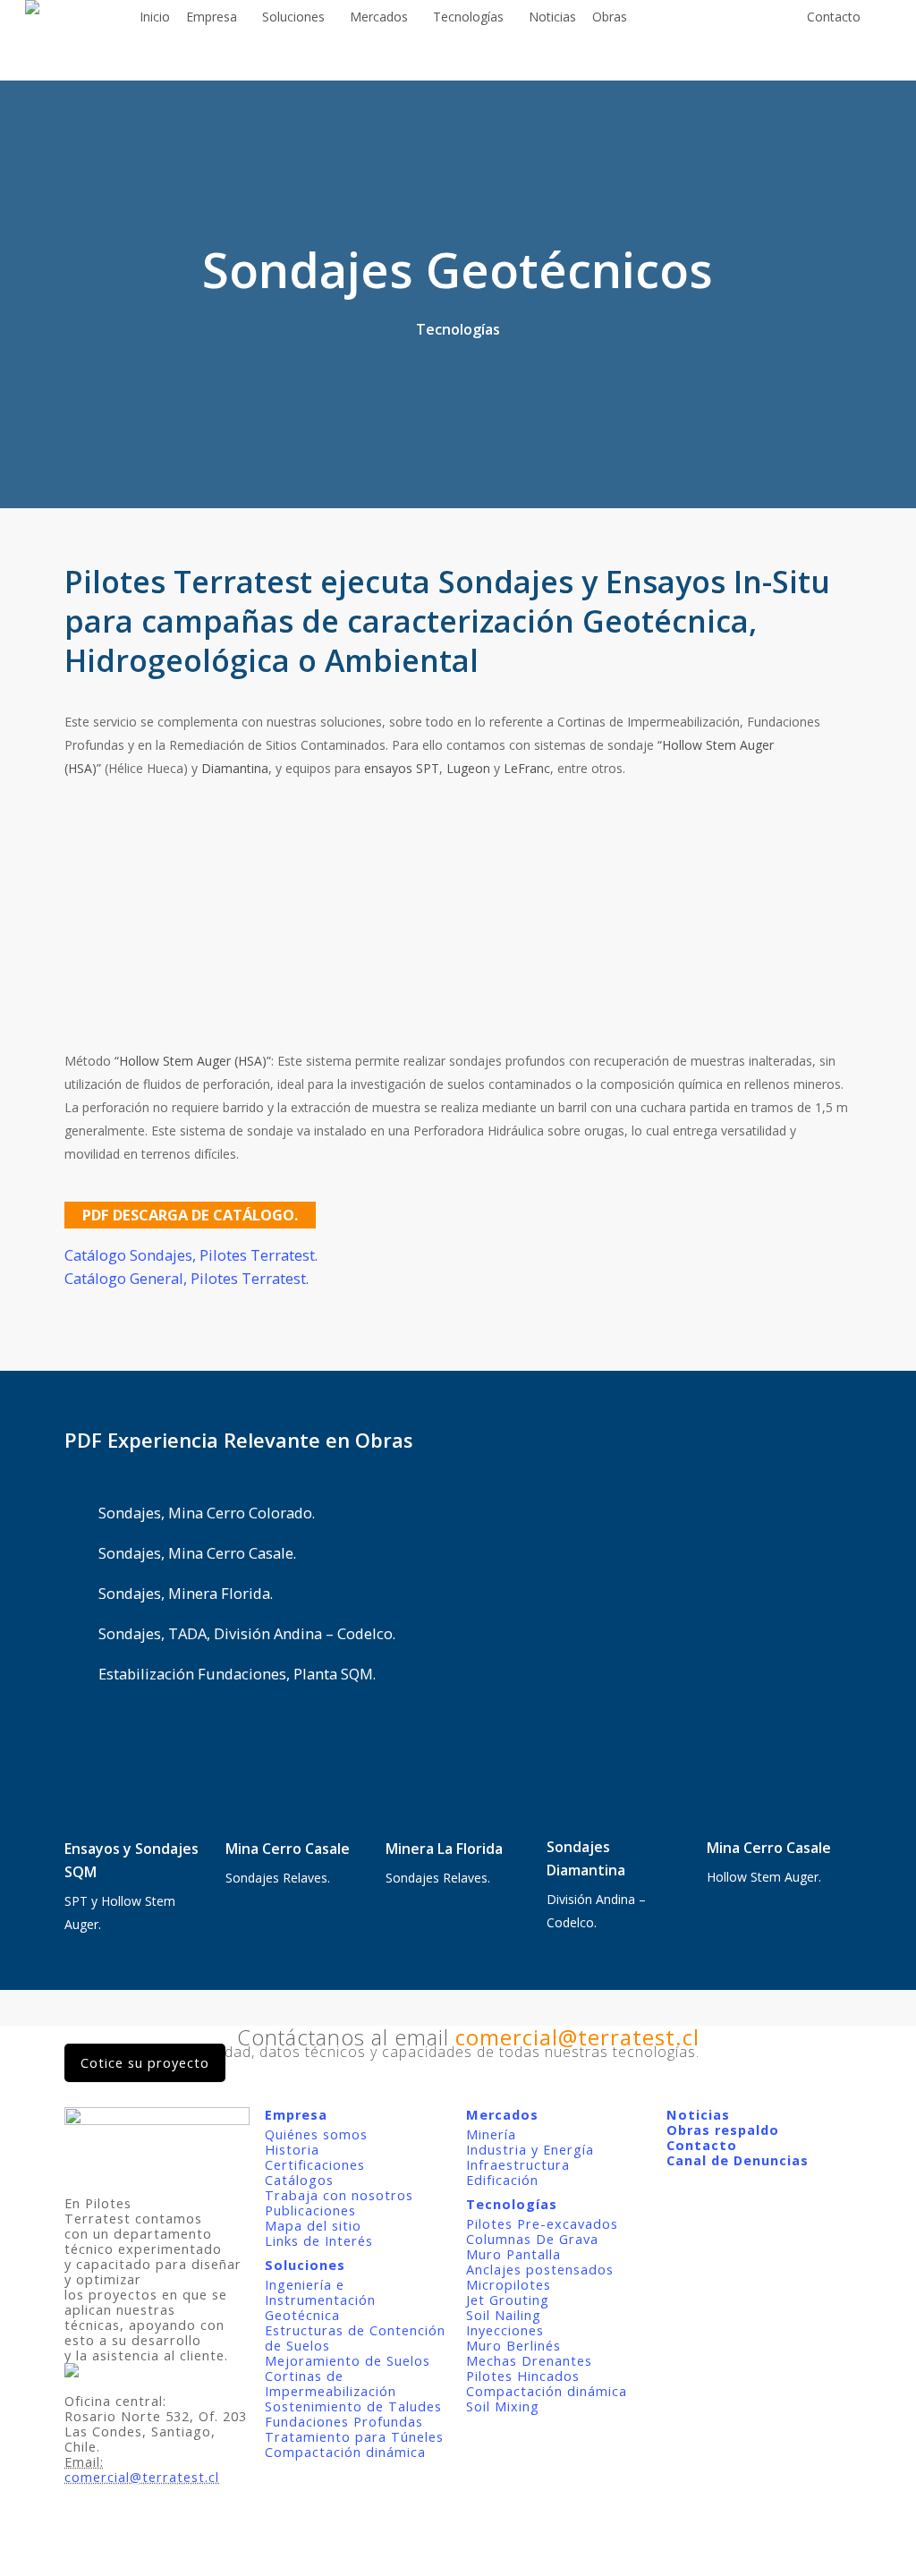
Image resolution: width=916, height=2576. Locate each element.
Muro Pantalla (513, 2254)
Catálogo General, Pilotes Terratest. (187, 1278)
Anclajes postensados (540, 2270)
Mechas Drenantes (529, 2361)
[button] (190, 1215)
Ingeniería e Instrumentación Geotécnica (320, 2300)
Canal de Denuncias (738, 2160)
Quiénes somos (316, 2134)
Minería (491, 2134)
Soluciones (305, 2265)
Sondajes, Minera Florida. (186, 1593)
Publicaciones (310, 2210)
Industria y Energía (530, 2150)
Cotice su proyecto (145, 2063)
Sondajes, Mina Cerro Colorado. (207, 1513)
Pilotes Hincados (523, 2376)
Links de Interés (319, 2241)
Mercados (502, 2115)
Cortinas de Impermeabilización (331, 2384)
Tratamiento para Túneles (354, 2437)
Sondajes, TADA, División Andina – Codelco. (247, 1633)
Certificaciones (315, 2165)
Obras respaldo (723, 2130)
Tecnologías (512, 2204)
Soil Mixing (503, 2406)
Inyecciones (505, 2330)
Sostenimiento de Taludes (353, 2406)
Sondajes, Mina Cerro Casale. (197, 1553)
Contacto (702, 2145)
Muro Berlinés (513, 2346)
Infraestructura (518, 2165)
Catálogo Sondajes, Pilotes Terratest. (191, 1255)
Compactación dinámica (345, 2452)
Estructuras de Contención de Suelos (355, 2338)
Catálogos (299, 2180)
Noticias (698, 2115)
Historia (292, 2150)
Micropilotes (509, 2285)
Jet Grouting (508, 2300)
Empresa (296, 2115)
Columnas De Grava (532, 2239)
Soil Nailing (504, 2315)
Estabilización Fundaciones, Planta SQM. (237, 1674)
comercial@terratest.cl (142, 2477)
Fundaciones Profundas (344, 2422)
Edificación (502, 2180)
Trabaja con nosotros (339, 2195)
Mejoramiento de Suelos (348, 2361)
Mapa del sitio (313, 2226)
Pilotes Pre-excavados (542, 2224)
